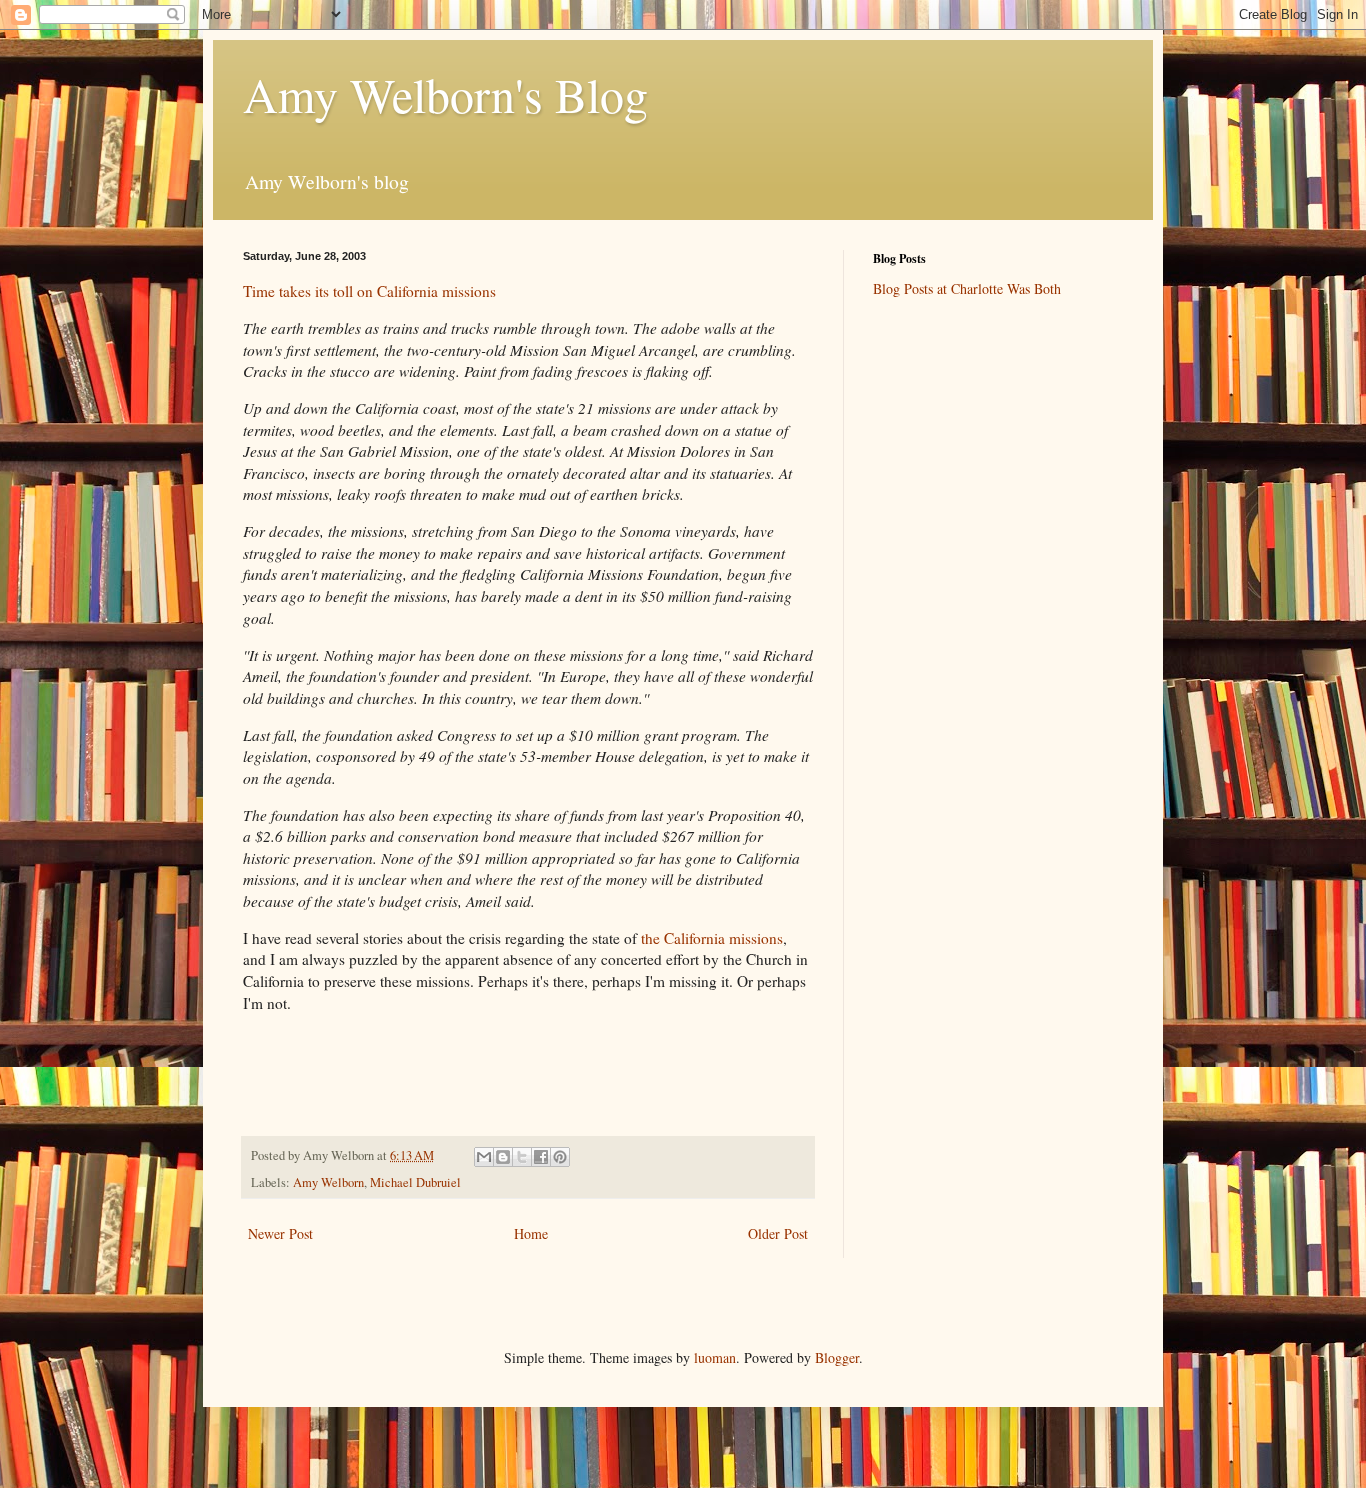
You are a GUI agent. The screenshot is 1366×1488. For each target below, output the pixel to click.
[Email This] (484, 1157)
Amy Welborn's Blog (445, 94)
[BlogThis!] (503, 1157)
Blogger (837, 1357)
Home (531, 1233)
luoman (715, 1357)
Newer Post (280, 1233)
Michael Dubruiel (415, 1182)
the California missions (712, 938)
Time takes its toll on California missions (369, 291)
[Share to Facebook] (541, 1157)
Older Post (778, 1233)
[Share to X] (522, 1157)
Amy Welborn (328, 1182)
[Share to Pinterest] (560, 1157)
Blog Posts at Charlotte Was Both (967, 288)
